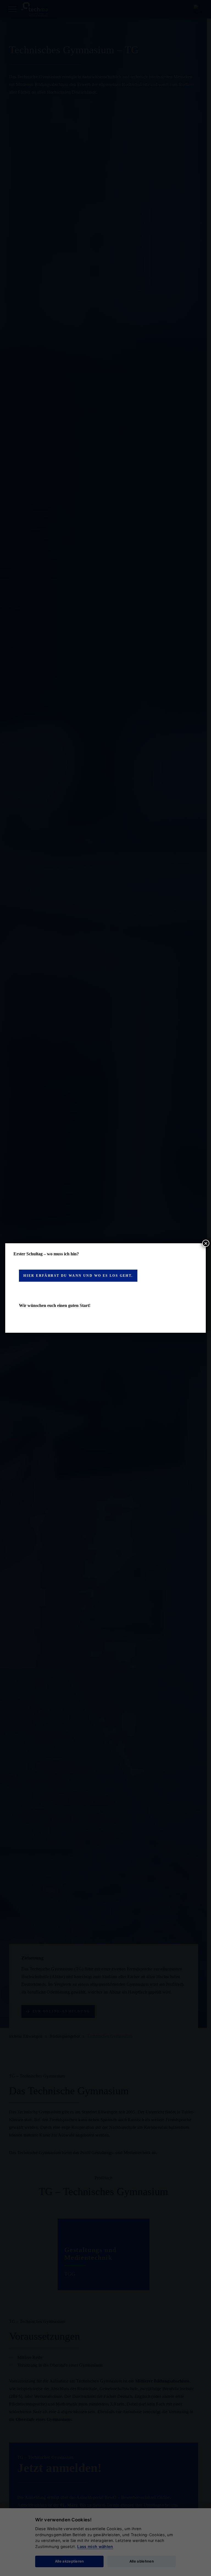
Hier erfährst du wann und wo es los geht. (78, 1276)
